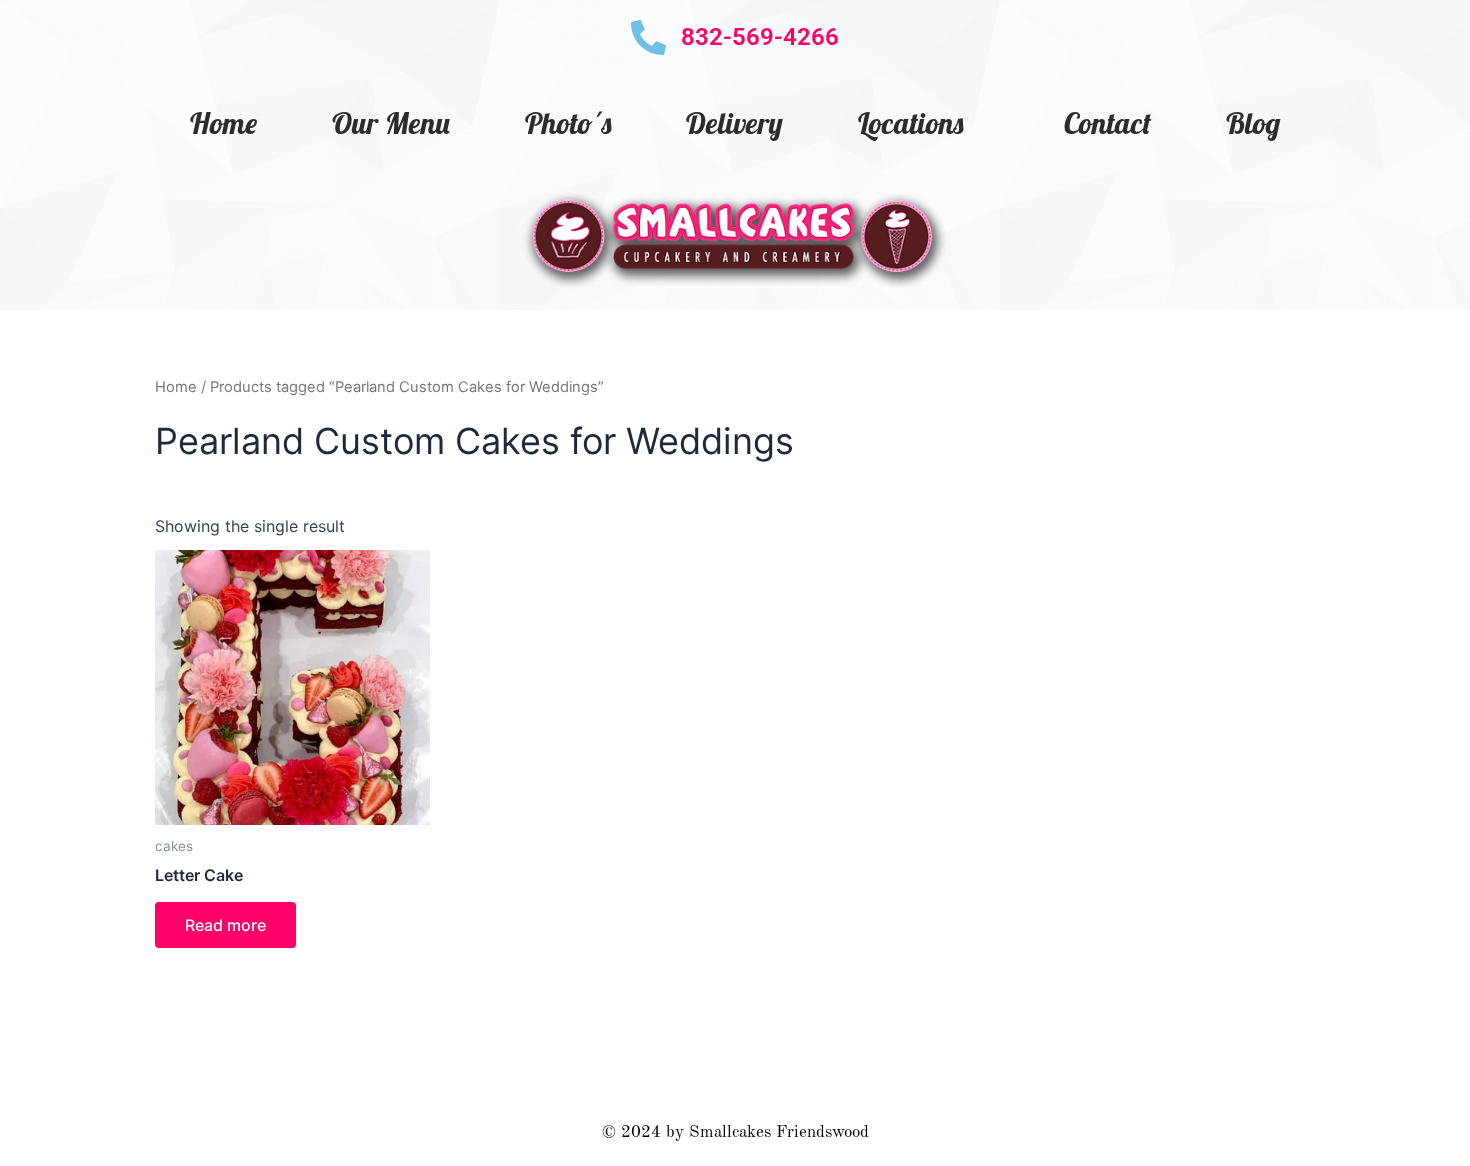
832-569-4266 (760, 37)
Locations (910, 123)
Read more (225, 925)
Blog (1253, 123)
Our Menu (391, 123)
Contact (1107, 123)
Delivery (734, 123)
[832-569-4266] (648, 37)
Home (223, 123)
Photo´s (568, 123)
